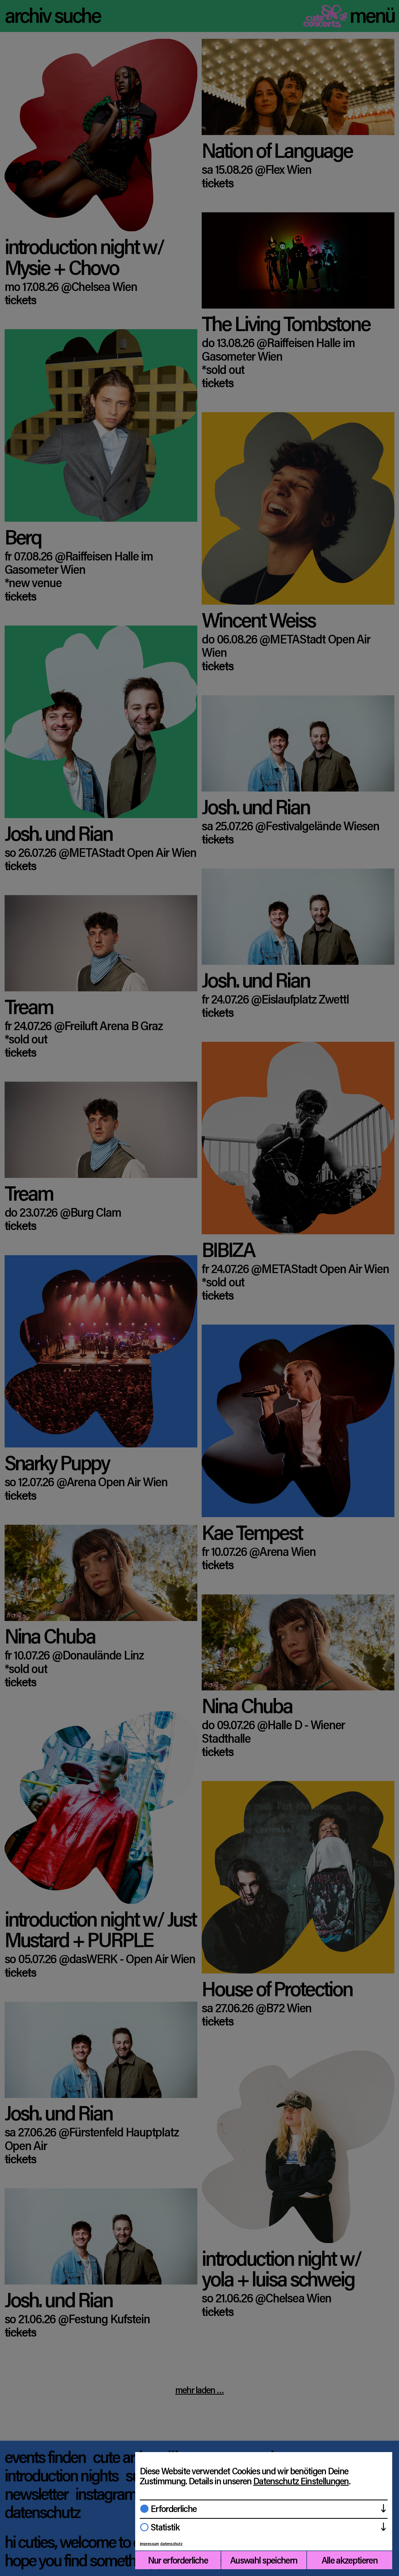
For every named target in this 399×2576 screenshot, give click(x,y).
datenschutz (171, 2543)
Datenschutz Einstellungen (301, 2481)
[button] (264, 2509)
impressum (149, 2543)
